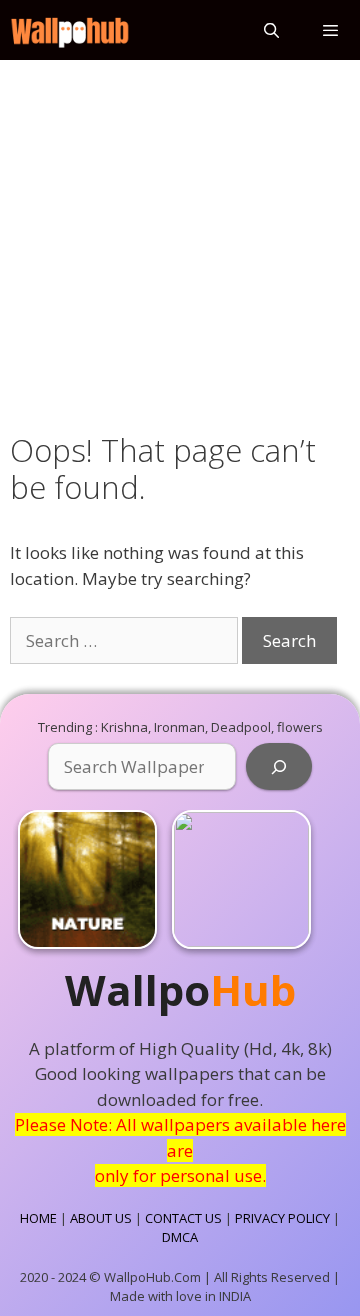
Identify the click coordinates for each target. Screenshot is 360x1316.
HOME (38, 1218)
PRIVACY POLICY (282, 1218)
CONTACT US (183, 1218)
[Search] (279, 767)
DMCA (180, 1237)
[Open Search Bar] (270, 30)
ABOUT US (101, 1218)
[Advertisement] (180, 242)
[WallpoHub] (70, 30)
